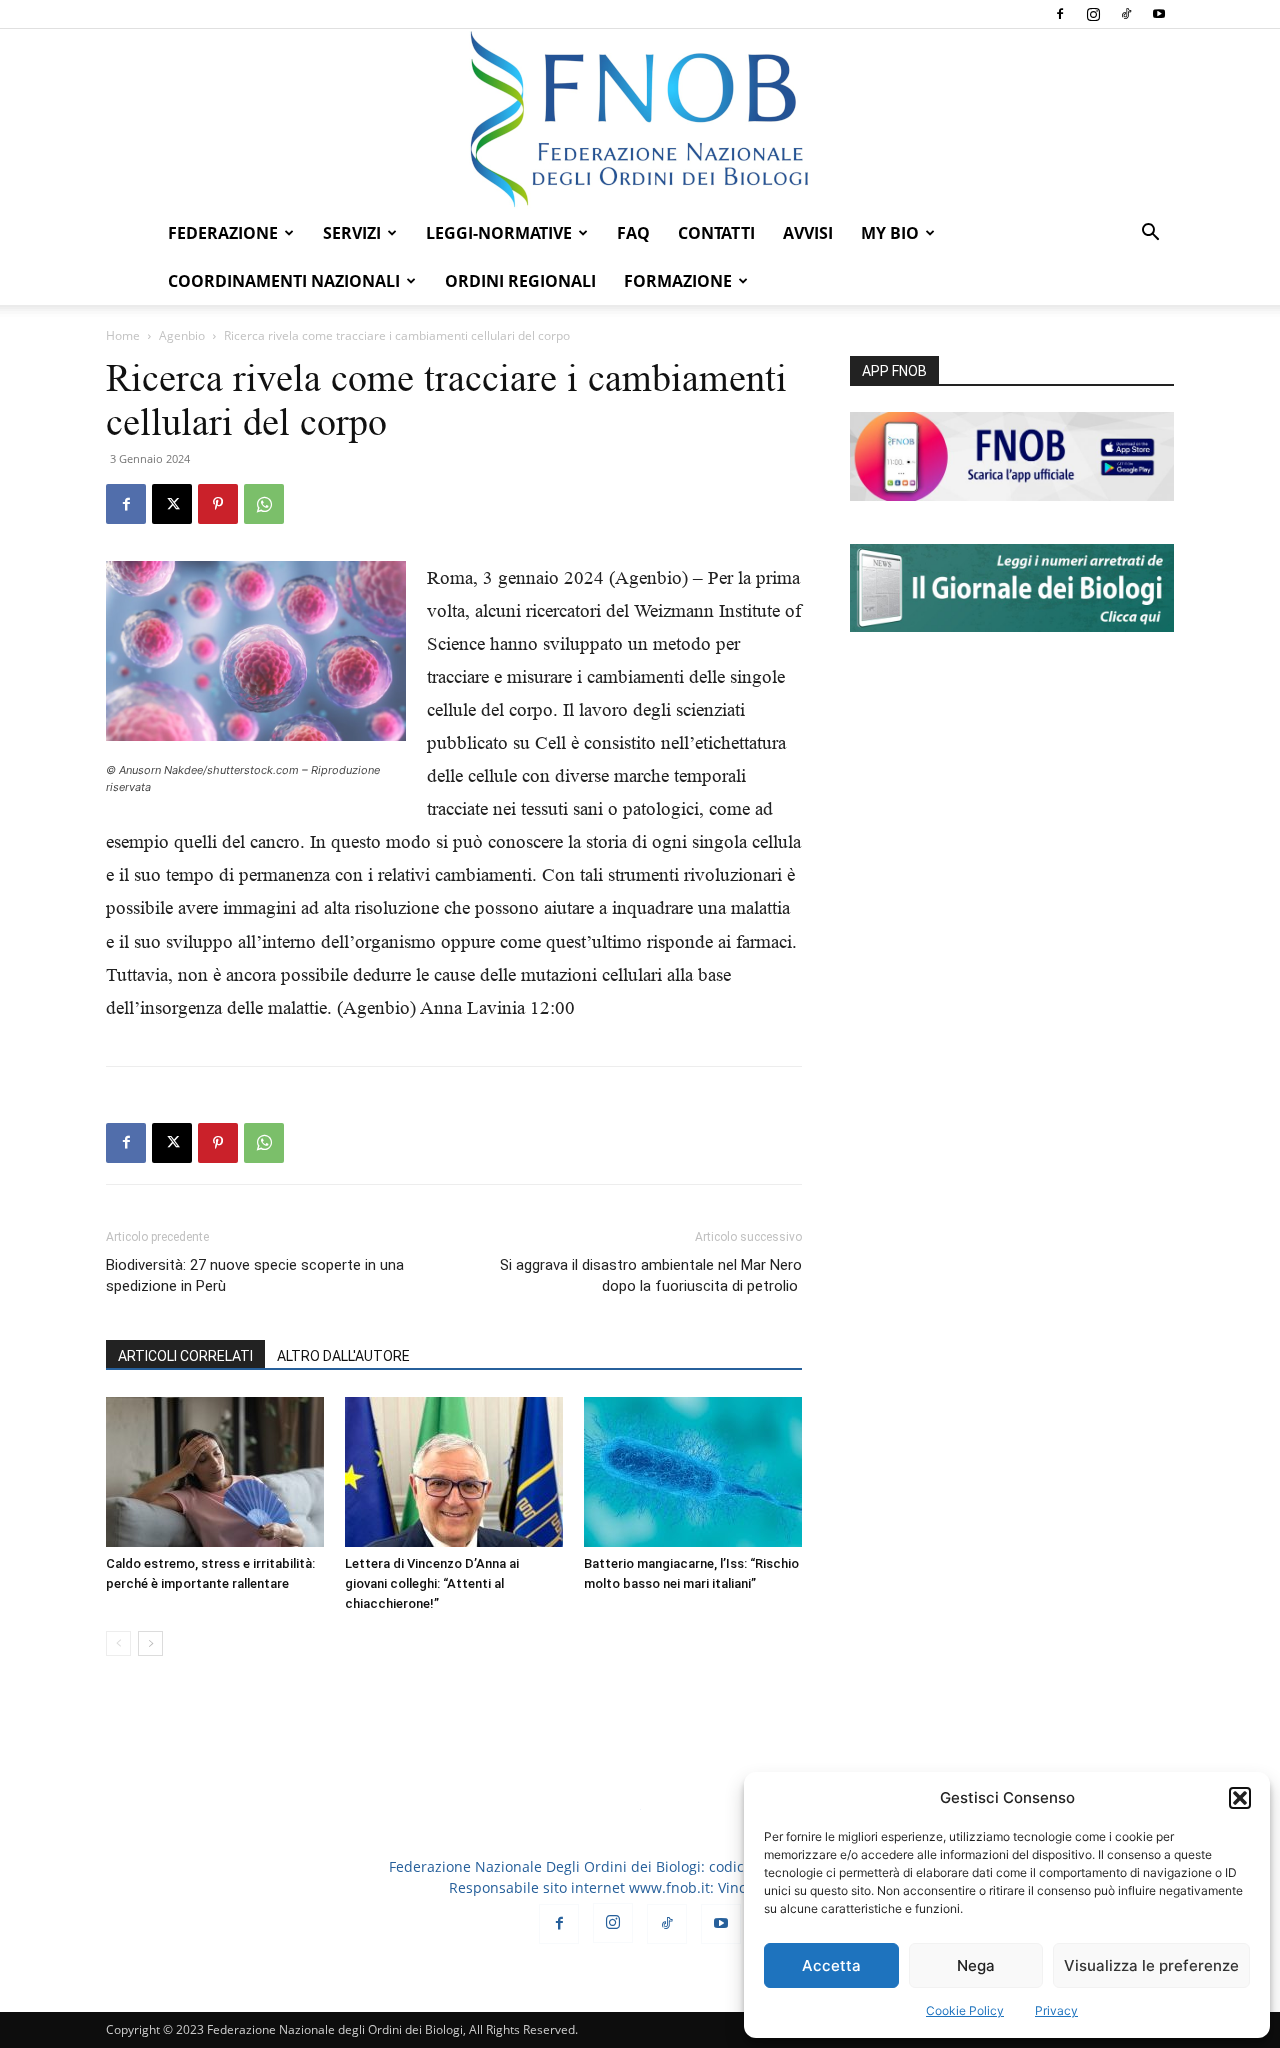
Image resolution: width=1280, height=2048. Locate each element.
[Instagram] (1093, 14)
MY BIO (890, 233)
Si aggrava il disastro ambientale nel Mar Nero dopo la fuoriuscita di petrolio (651, 1275)
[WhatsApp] (264, 504)
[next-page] (150, 1643)
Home (123, 335)
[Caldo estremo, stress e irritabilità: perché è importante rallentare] (215, 1472)
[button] (1240, 1798)
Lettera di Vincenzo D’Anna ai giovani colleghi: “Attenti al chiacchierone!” (432, 1583)
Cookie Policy (965, 2010)
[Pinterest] (218, 504)
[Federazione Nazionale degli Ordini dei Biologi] (640, 119)
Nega (976, 1965)
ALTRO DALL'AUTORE (343, 1356)
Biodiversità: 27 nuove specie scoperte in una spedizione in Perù (255, 1275)
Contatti (716, 233)
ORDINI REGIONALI (520, 281)
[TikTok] (1126, 14)
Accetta (831, 1965)
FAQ (633, 233)
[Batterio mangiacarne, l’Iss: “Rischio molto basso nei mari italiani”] (693, 1472)
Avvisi (808, 233)
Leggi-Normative (499, 233)
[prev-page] (118, 1643)
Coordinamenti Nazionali (284, 281)
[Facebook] (1060, 14)
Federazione (223, 233)
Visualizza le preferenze (1151, 1965)
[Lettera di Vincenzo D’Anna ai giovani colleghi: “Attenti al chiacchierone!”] (454, 1472)
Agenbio (182, 335)
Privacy (1056, 2010)
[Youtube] (1159, 14)
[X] (172, 504)
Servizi (352, 233)
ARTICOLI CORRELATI (185, 1356)
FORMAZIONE (678, 281)
